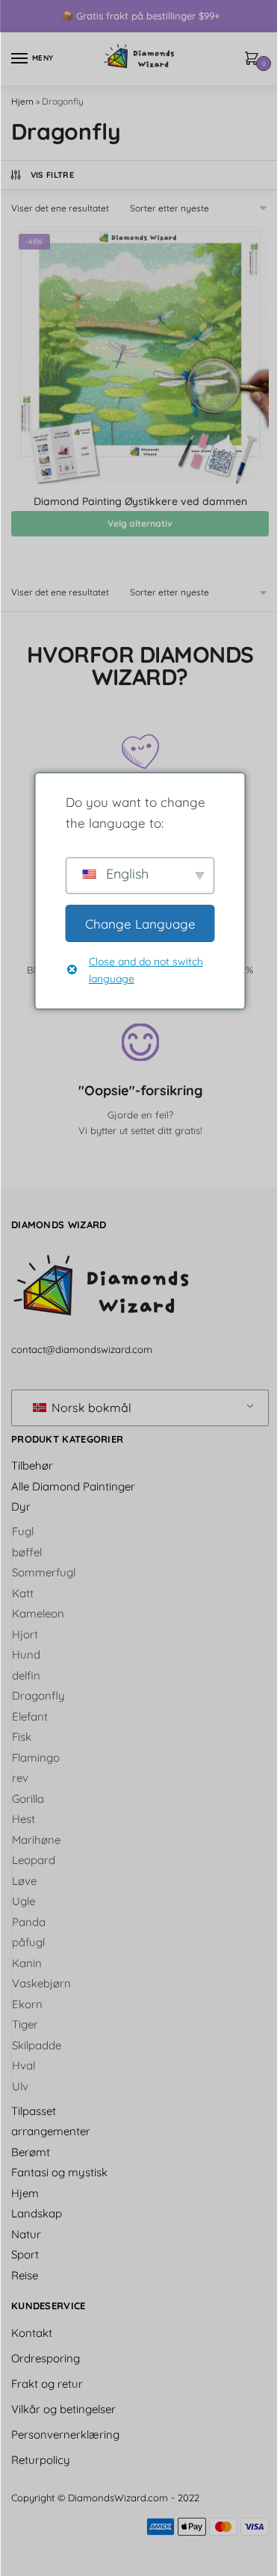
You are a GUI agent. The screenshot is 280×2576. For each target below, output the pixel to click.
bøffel (27, 1552)
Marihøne (36, 1840)
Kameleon (38, 1613)
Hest (24, 1819)
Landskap (37, 2213)
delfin (26, 1675)
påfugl (28, 1942)
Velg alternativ (140, 523)
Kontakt (32, 2333)
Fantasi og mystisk (59, 2172)
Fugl (23, 1531)
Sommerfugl (44, 1572)
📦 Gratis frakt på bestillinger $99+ (140, 16)
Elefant (30, 1716)
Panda (29, 1922)
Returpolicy (41, 2460)
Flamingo (36, 1758)
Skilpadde (37, 2045)
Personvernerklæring (65, 2434)
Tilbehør (32, 1465)
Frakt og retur (47, 2384)
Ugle (24, 1901)
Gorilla (28, 1799)
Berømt (31, 2152)
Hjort (25, 1634)
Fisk (22, 1737)
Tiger (25, 2024)
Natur (26, 2234)
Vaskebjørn (41, 1983)
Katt (23, 1593)
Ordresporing (46, 2358)
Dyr (21, 1507)
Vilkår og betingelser (63, 2409)
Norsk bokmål (90, 1408)
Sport (25, 2254)
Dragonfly (38, 1696)
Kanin (27, 1963)
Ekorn (27, 2004)
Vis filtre (52, 175)
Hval (24, 2065)
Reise (25, 2275)
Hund (26, 1654)
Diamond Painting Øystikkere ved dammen (140, 501)
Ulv (20, 2086)
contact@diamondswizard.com (82, 1349)
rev (20, 1778)
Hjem (22, 101)
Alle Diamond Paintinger (73, 1486)
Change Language (140, 924)
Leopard (34, 1860)
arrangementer (51, 2131)
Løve (24, 1881)
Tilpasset (34, 2111)
